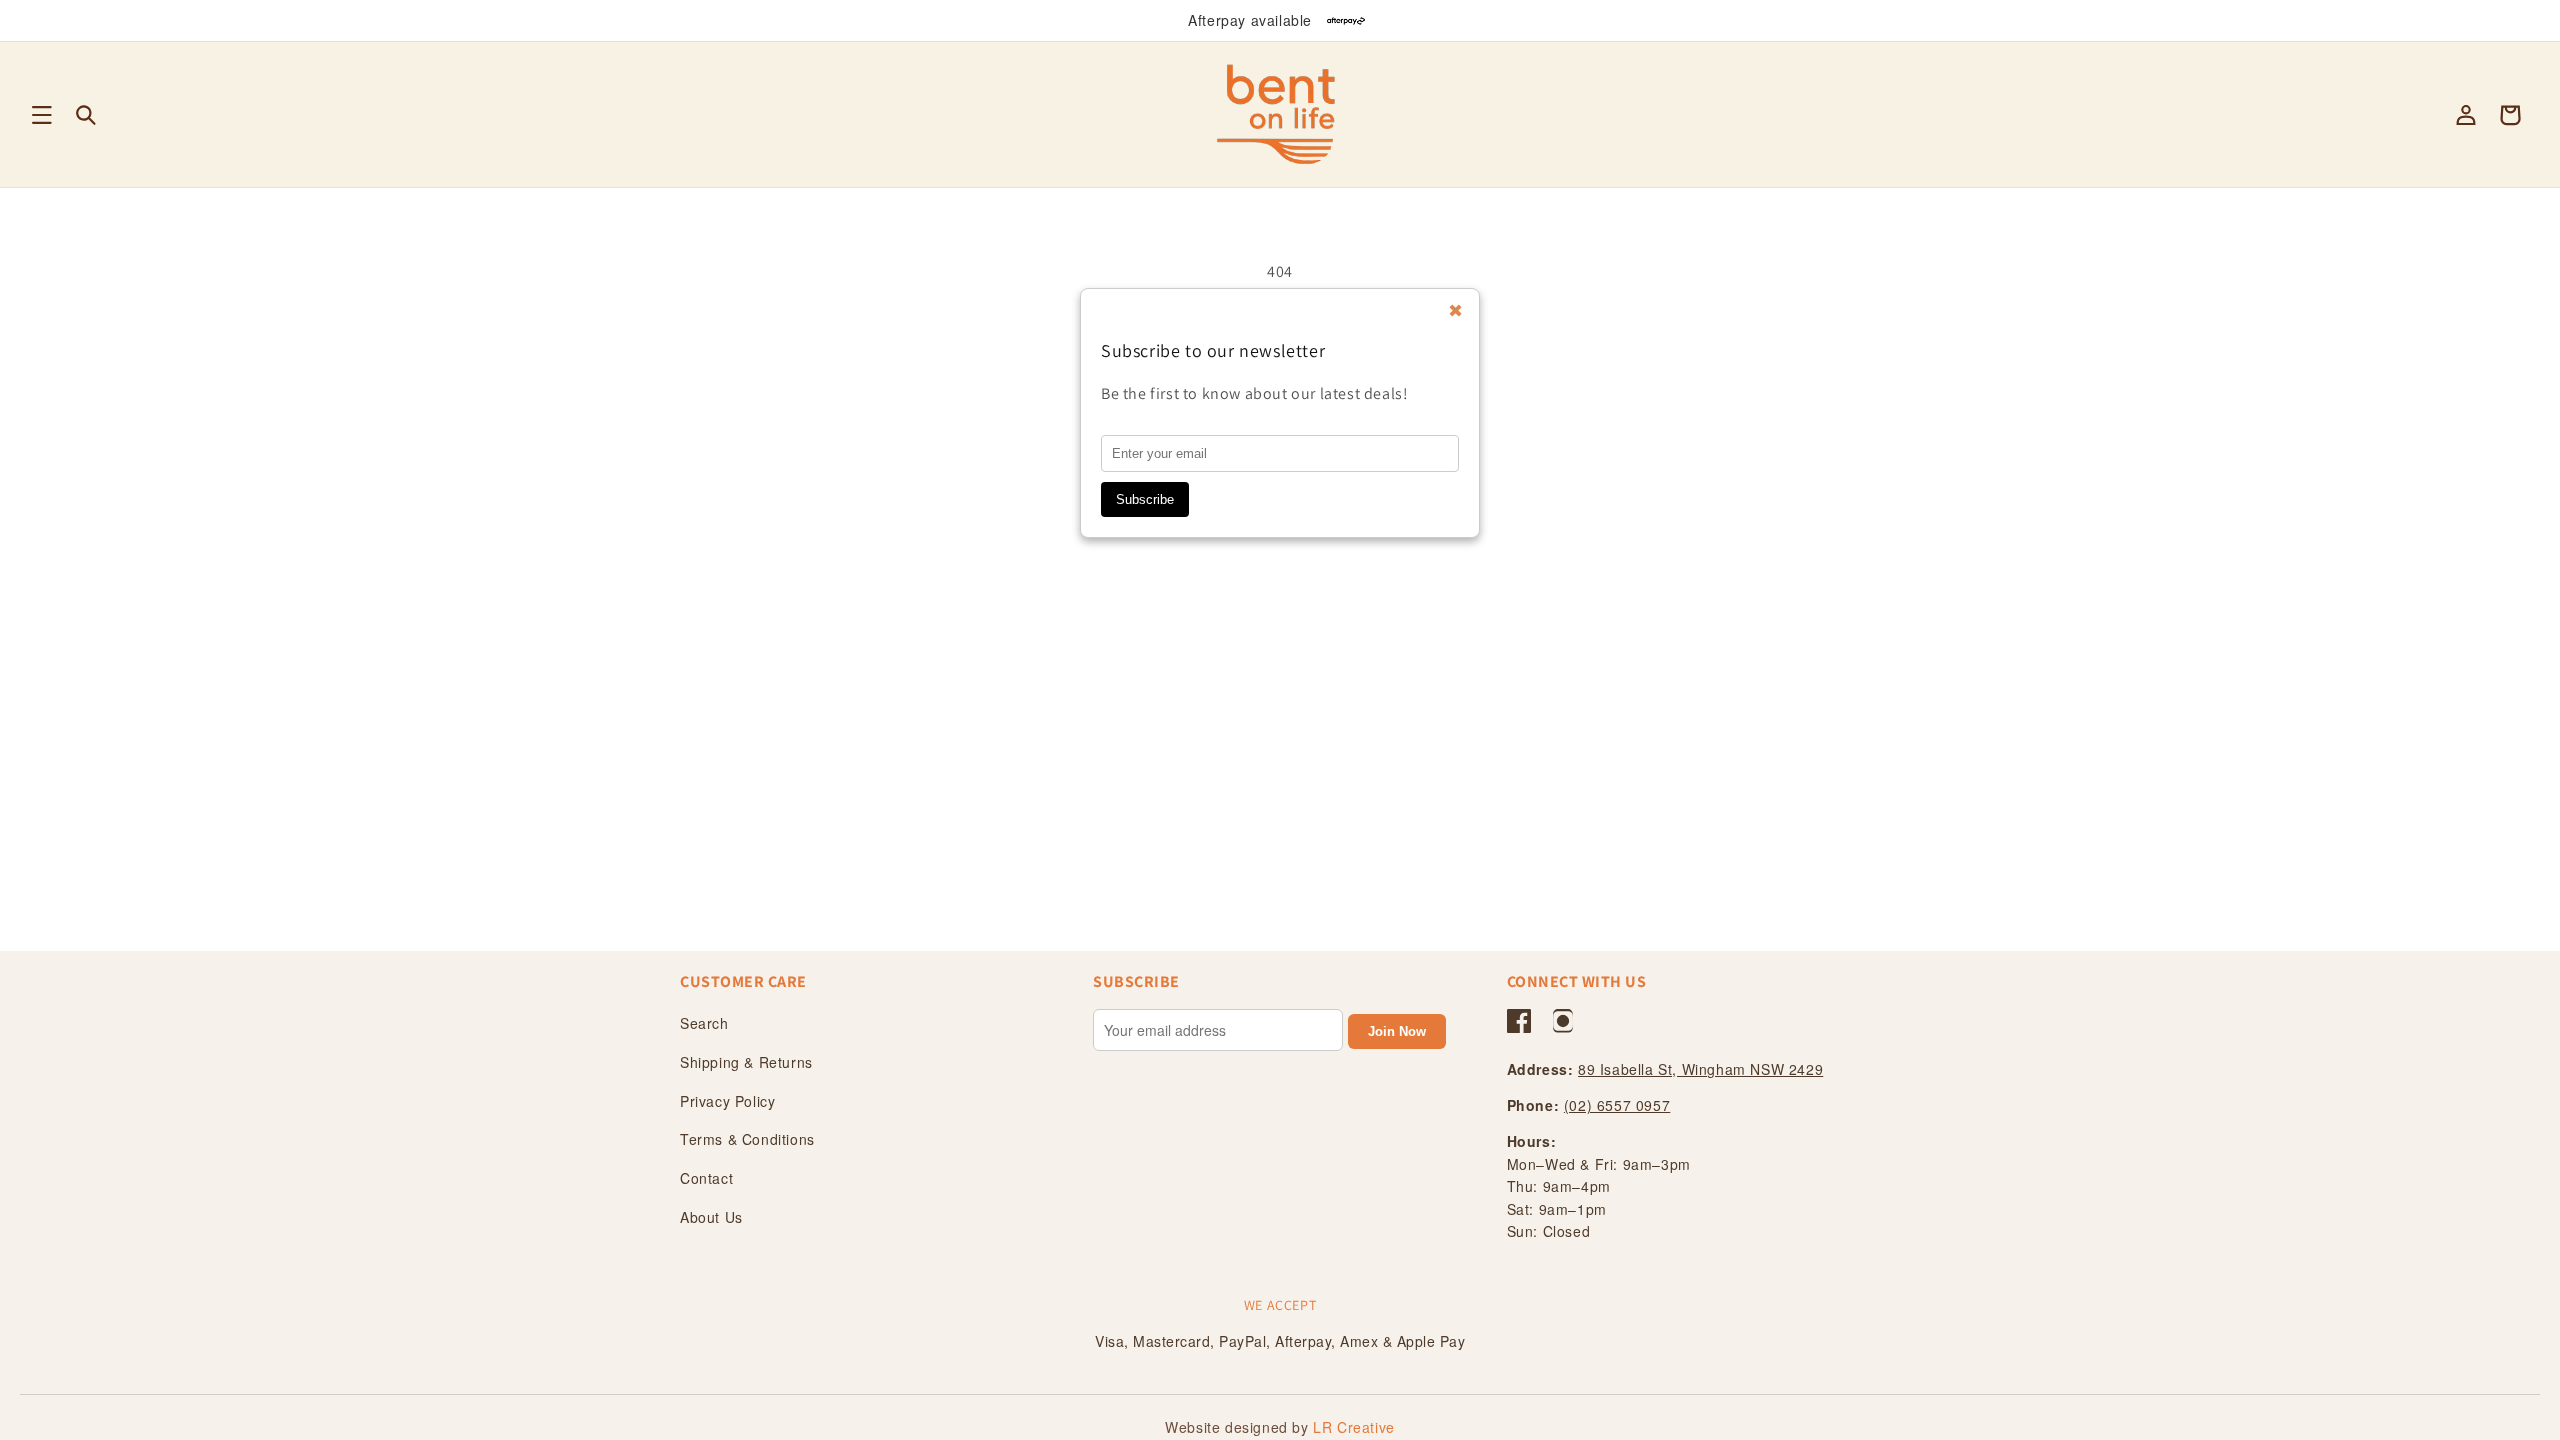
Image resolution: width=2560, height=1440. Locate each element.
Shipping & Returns (746, 1062)
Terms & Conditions (747, 1139)
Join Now (1397, 1031)
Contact (706, 1178)
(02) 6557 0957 (1617, 1105)
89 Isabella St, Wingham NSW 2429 (1700, 1069)
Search (704, 1023)
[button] (42, 115)
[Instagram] (1563, 1021)
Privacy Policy (727, 1101)
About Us (711, 1217)
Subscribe (1145, 499)
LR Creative (1354, 1427)
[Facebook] (1519, 1021)
